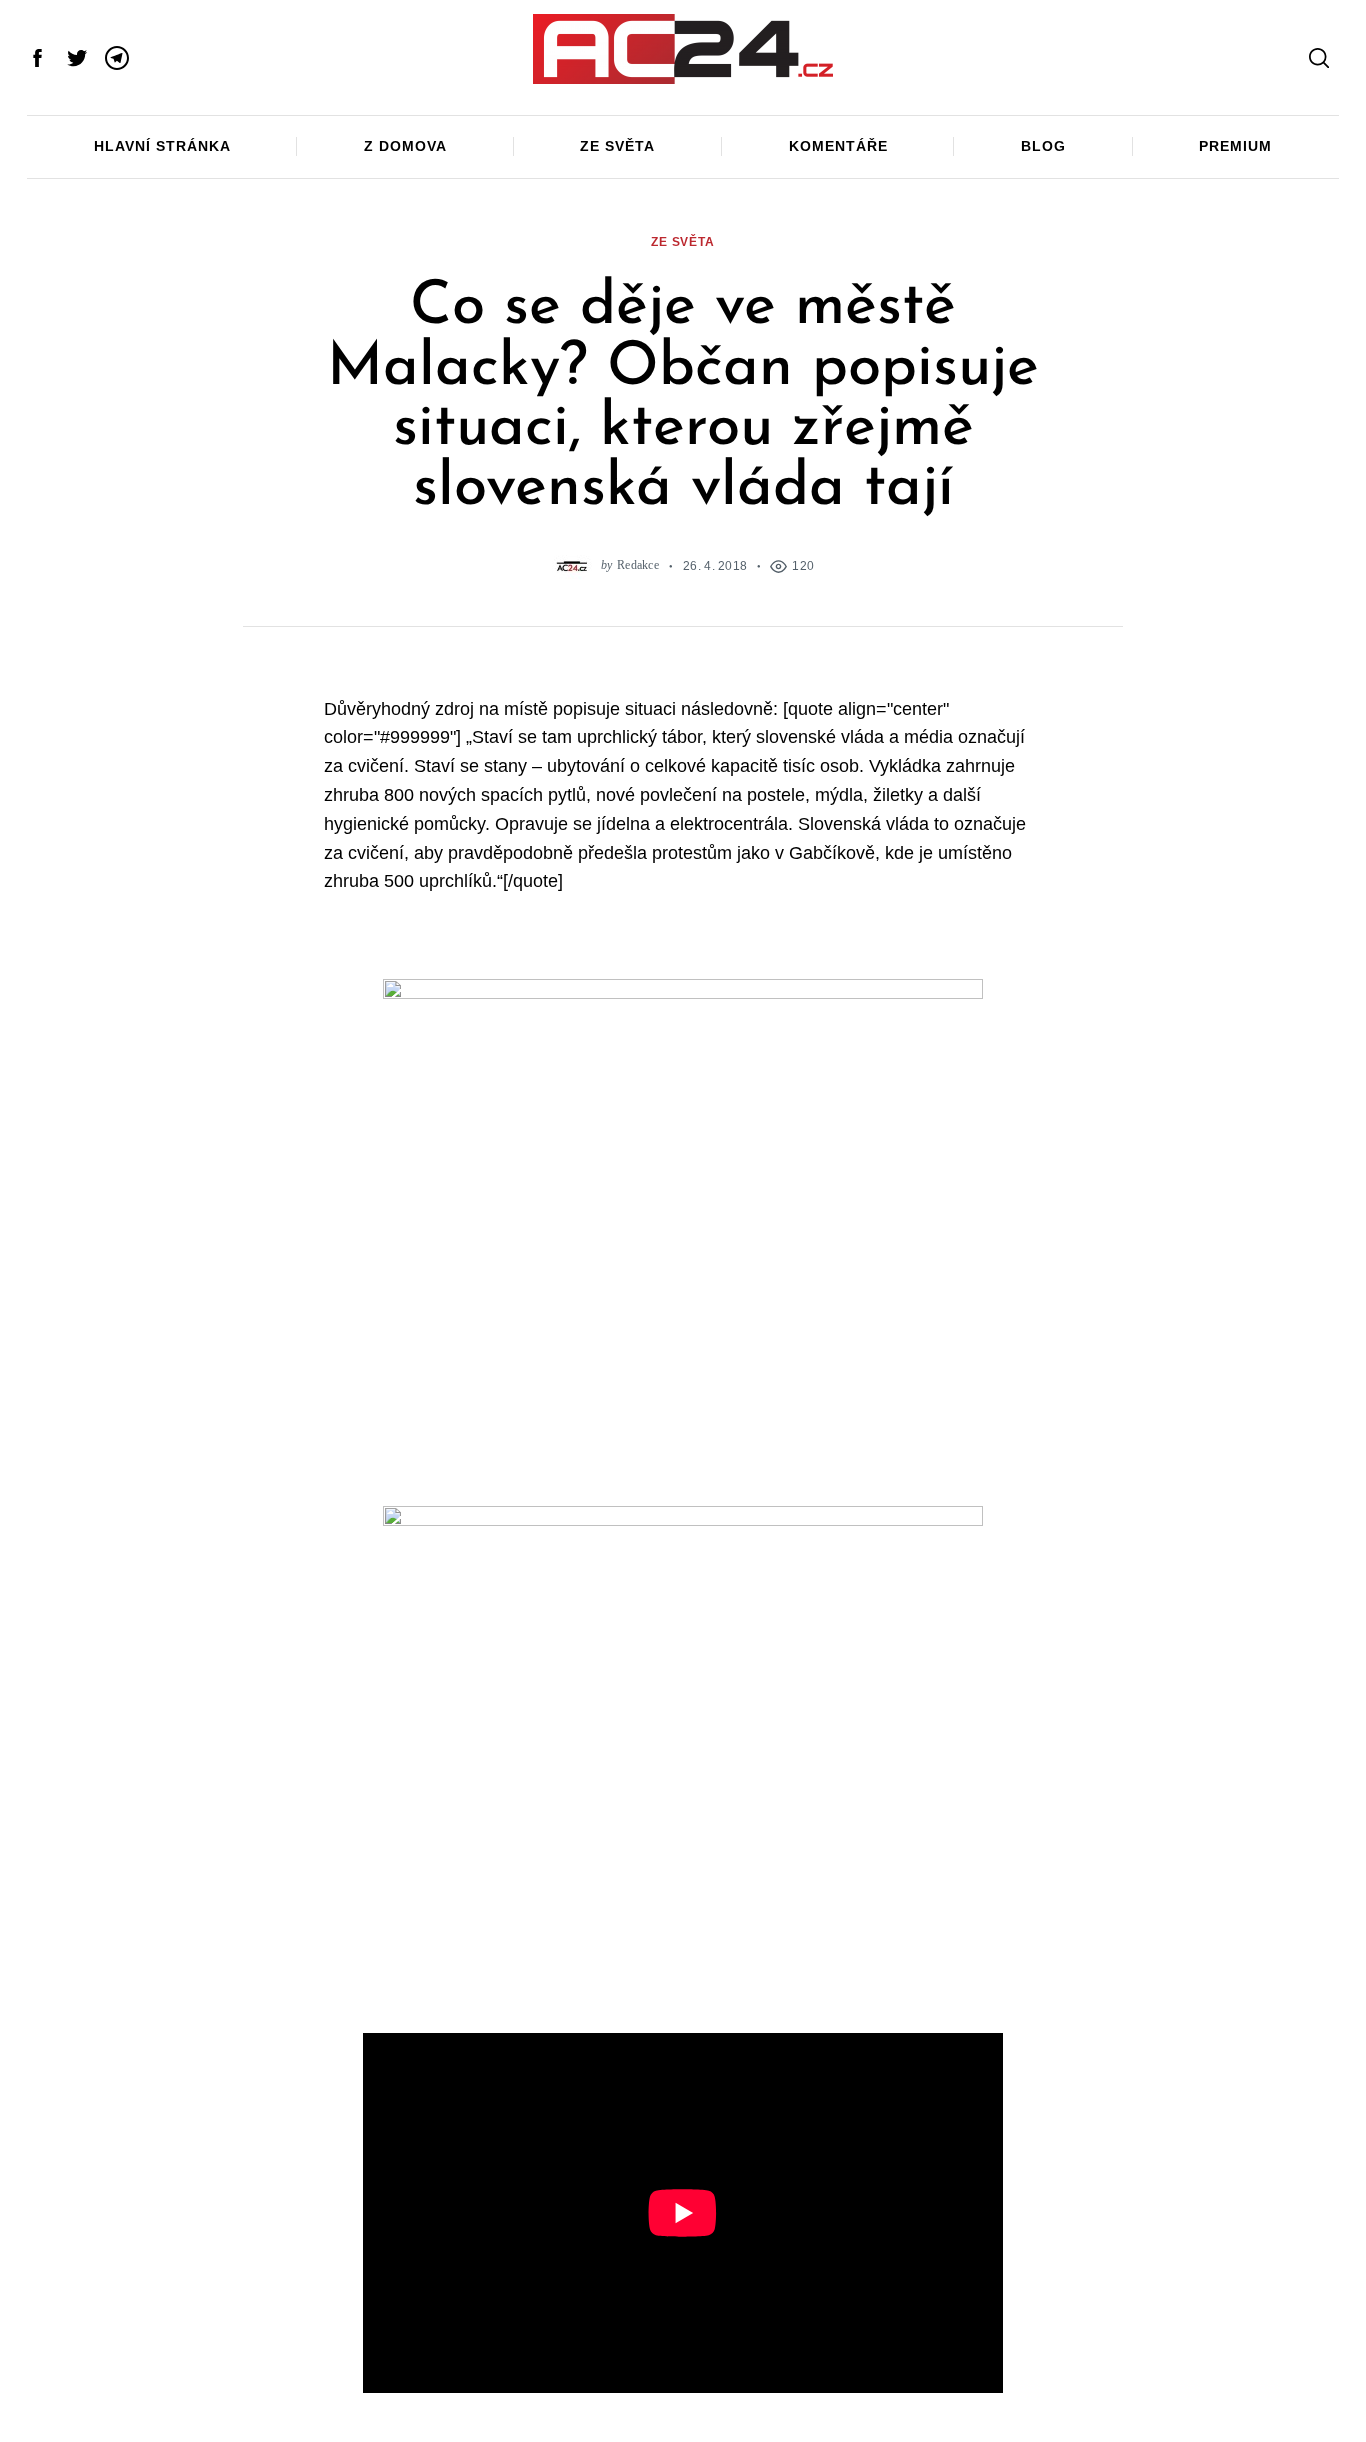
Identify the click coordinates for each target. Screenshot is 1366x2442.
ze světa (683, 241)
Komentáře (838, 146)
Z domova (405, 146)
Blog (1043, 146)
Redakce (638, 565)
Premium (1235, 146)
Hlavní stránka (162, 146)
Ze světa (617, 146)
